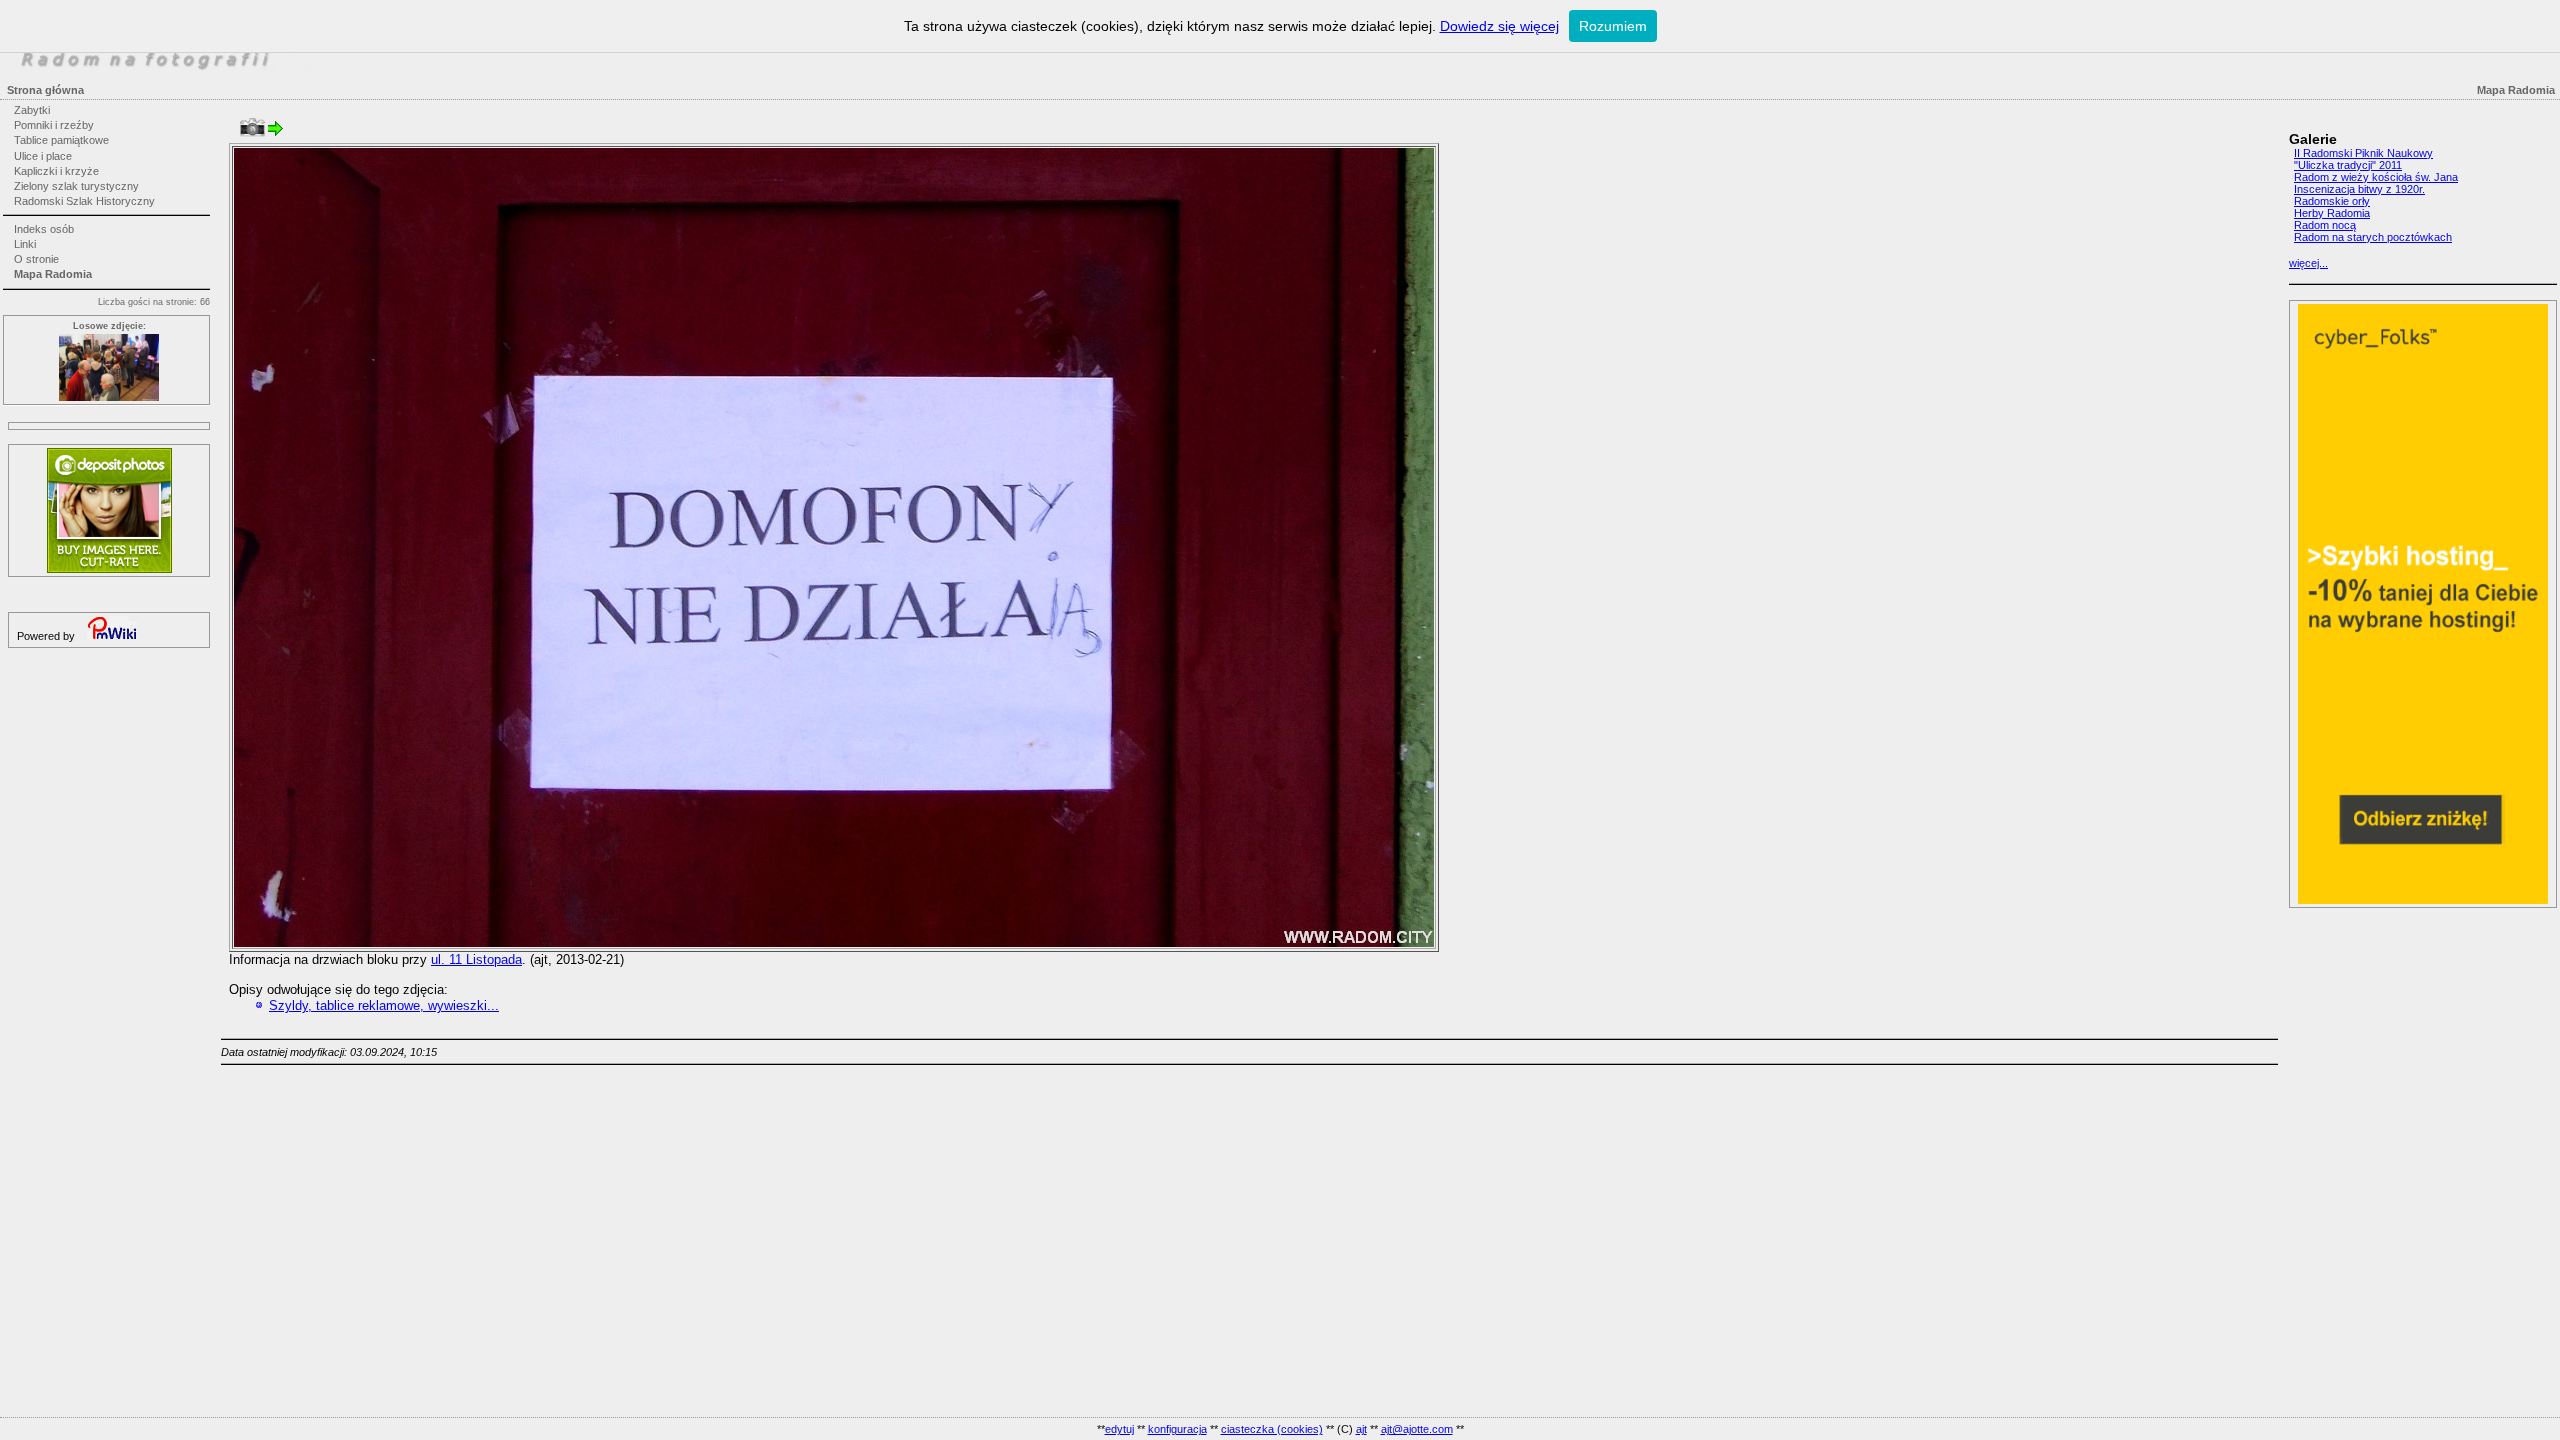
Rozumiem (1613, 26)
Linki (25, 244)
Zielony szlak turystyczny (76, 186)
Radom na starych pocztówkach (2373, 237)
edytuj (1119, 1429)
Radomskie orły (2332, 201)
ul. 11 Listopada (476, 959)
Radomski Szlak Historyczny (84, 201)
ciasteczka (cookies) (1272, 1429)
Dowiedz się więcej (1499, 26)
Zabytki (32, 110)
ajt (1361, 1429)
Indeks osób (44, 229)
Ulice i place (43, 156)
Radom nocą (2325, 225)
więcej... (2308, 263)
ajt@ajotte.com (1417, 1429)
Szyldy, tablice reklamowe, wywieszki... (384, 1005)
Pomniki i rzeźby (54, 125)
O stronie (36, 259)
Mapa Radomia (53, 274)
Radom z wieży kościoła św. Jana (2376, 177)
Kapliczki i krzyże (56, 171)
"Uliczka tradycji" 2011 (2348, 165)
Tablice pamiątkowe (61, 140)
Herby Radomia (2332, 213)
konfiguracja (1177, 1429)
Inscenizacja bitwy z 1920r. (2359, 189)
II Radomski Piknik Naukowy (2363, 153)
